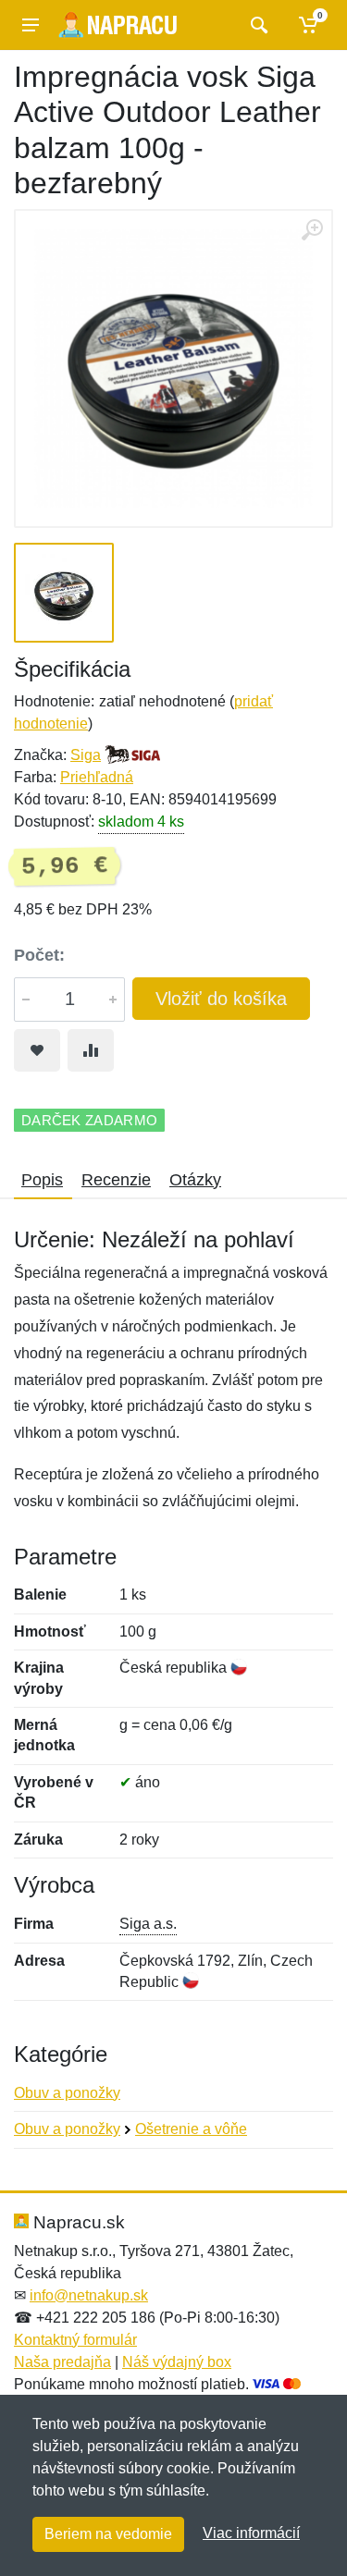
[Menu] (31, 25)
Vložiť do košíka (221, 999)
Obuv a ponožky (67, 2093)
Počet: (39, 955)
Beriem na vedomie (108, 2534)
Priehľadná (97, 777)
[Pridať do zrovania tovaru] (91, 1050)
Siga (86, 755)
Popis (42, 1180)
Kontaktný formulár (75, 2340)
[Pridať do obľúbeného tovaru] (37, 1050)
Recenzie (116, 1180)
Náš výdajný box (177, 2362)
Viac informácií (251, 2533)
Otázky (195, 1180)
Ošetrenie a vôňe (191, 2129)
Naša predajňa (62, 2362)
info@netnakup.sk (89, 2295)
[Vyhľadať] (257, 25)
